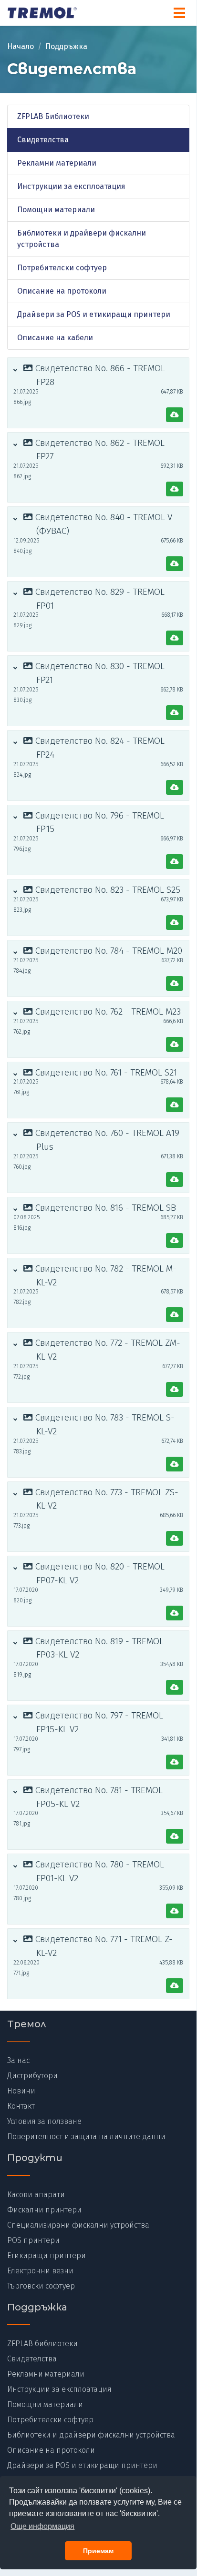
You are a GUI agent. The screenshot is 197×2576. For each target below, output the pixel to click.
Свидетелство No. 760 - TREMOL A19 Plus (106, 1140)
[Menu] (179, 13)
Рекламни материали (57, 163)
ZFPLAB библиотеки (42, 2344)
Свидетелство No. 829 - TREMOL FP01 (99, 599)
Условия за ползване (44, 2121)
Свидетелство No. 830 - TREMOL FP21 (99, 673)
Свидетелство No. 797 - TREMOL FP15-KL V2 (98, 1722)
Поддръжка (66, 46)
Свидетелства (43, 140)
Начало (21, 46)
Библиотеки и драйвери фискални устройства (82, 239)
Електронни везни (40, 2271)
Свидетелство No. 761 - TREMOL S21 (105, 1072)
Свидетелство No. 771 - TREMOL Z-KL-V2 (103, 1946)
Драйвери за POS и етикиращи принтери (94, 314)
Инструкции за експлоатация (71, 186)
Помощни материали (56, 210)
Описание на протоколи (62, 291)
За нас (18, 2060)
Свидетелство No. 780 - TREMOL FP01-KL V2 (98, 1871)
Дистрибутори (32, 2076)
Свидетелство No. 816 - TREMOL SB (104, 1208)
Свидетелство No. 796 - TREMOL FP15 (98, 822)
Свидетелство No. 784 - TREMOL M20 (108, 951)
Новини (21, 2091)
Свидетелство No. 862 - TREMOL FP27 (99, 450)
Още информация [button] (42, 2526)
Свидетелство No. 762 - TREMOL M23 (107, 1012)
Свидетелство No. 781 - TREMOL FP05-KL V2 (98, 1797)
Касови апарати (36, 2195)
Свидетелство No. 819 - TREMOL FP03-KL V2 (98, 1648)
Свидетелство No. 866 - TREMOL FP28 (99, 375)
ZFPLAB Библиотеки (53, 116)
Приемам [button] (98, 2551)
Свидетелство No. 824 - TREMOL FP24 (99, 748)
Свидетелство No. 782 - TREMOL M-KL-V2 (105, 1275)
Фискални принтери (44, 2210)
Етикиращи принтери (47, 2255)
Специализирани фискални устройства (78, 2225)
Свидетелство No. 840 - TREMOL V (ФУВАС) (103, 524)
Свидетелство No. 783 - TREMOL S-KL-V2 (104, 1424)
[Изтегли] (175, 415)
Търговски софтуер (41, 2286)
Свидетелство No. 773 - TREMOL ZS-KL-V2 (106, 1499)
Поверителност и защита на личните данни (86, 2137)
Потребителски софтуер (62, 268)
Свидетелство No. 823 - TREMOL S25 (107, 890)
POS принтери (33, 2240)
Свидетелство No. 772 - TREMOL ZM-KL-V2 (107, 1350)
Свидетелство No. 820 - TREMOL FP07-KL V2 (99, 1573)
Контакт (21, 2106)
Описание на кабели (55, 338)
